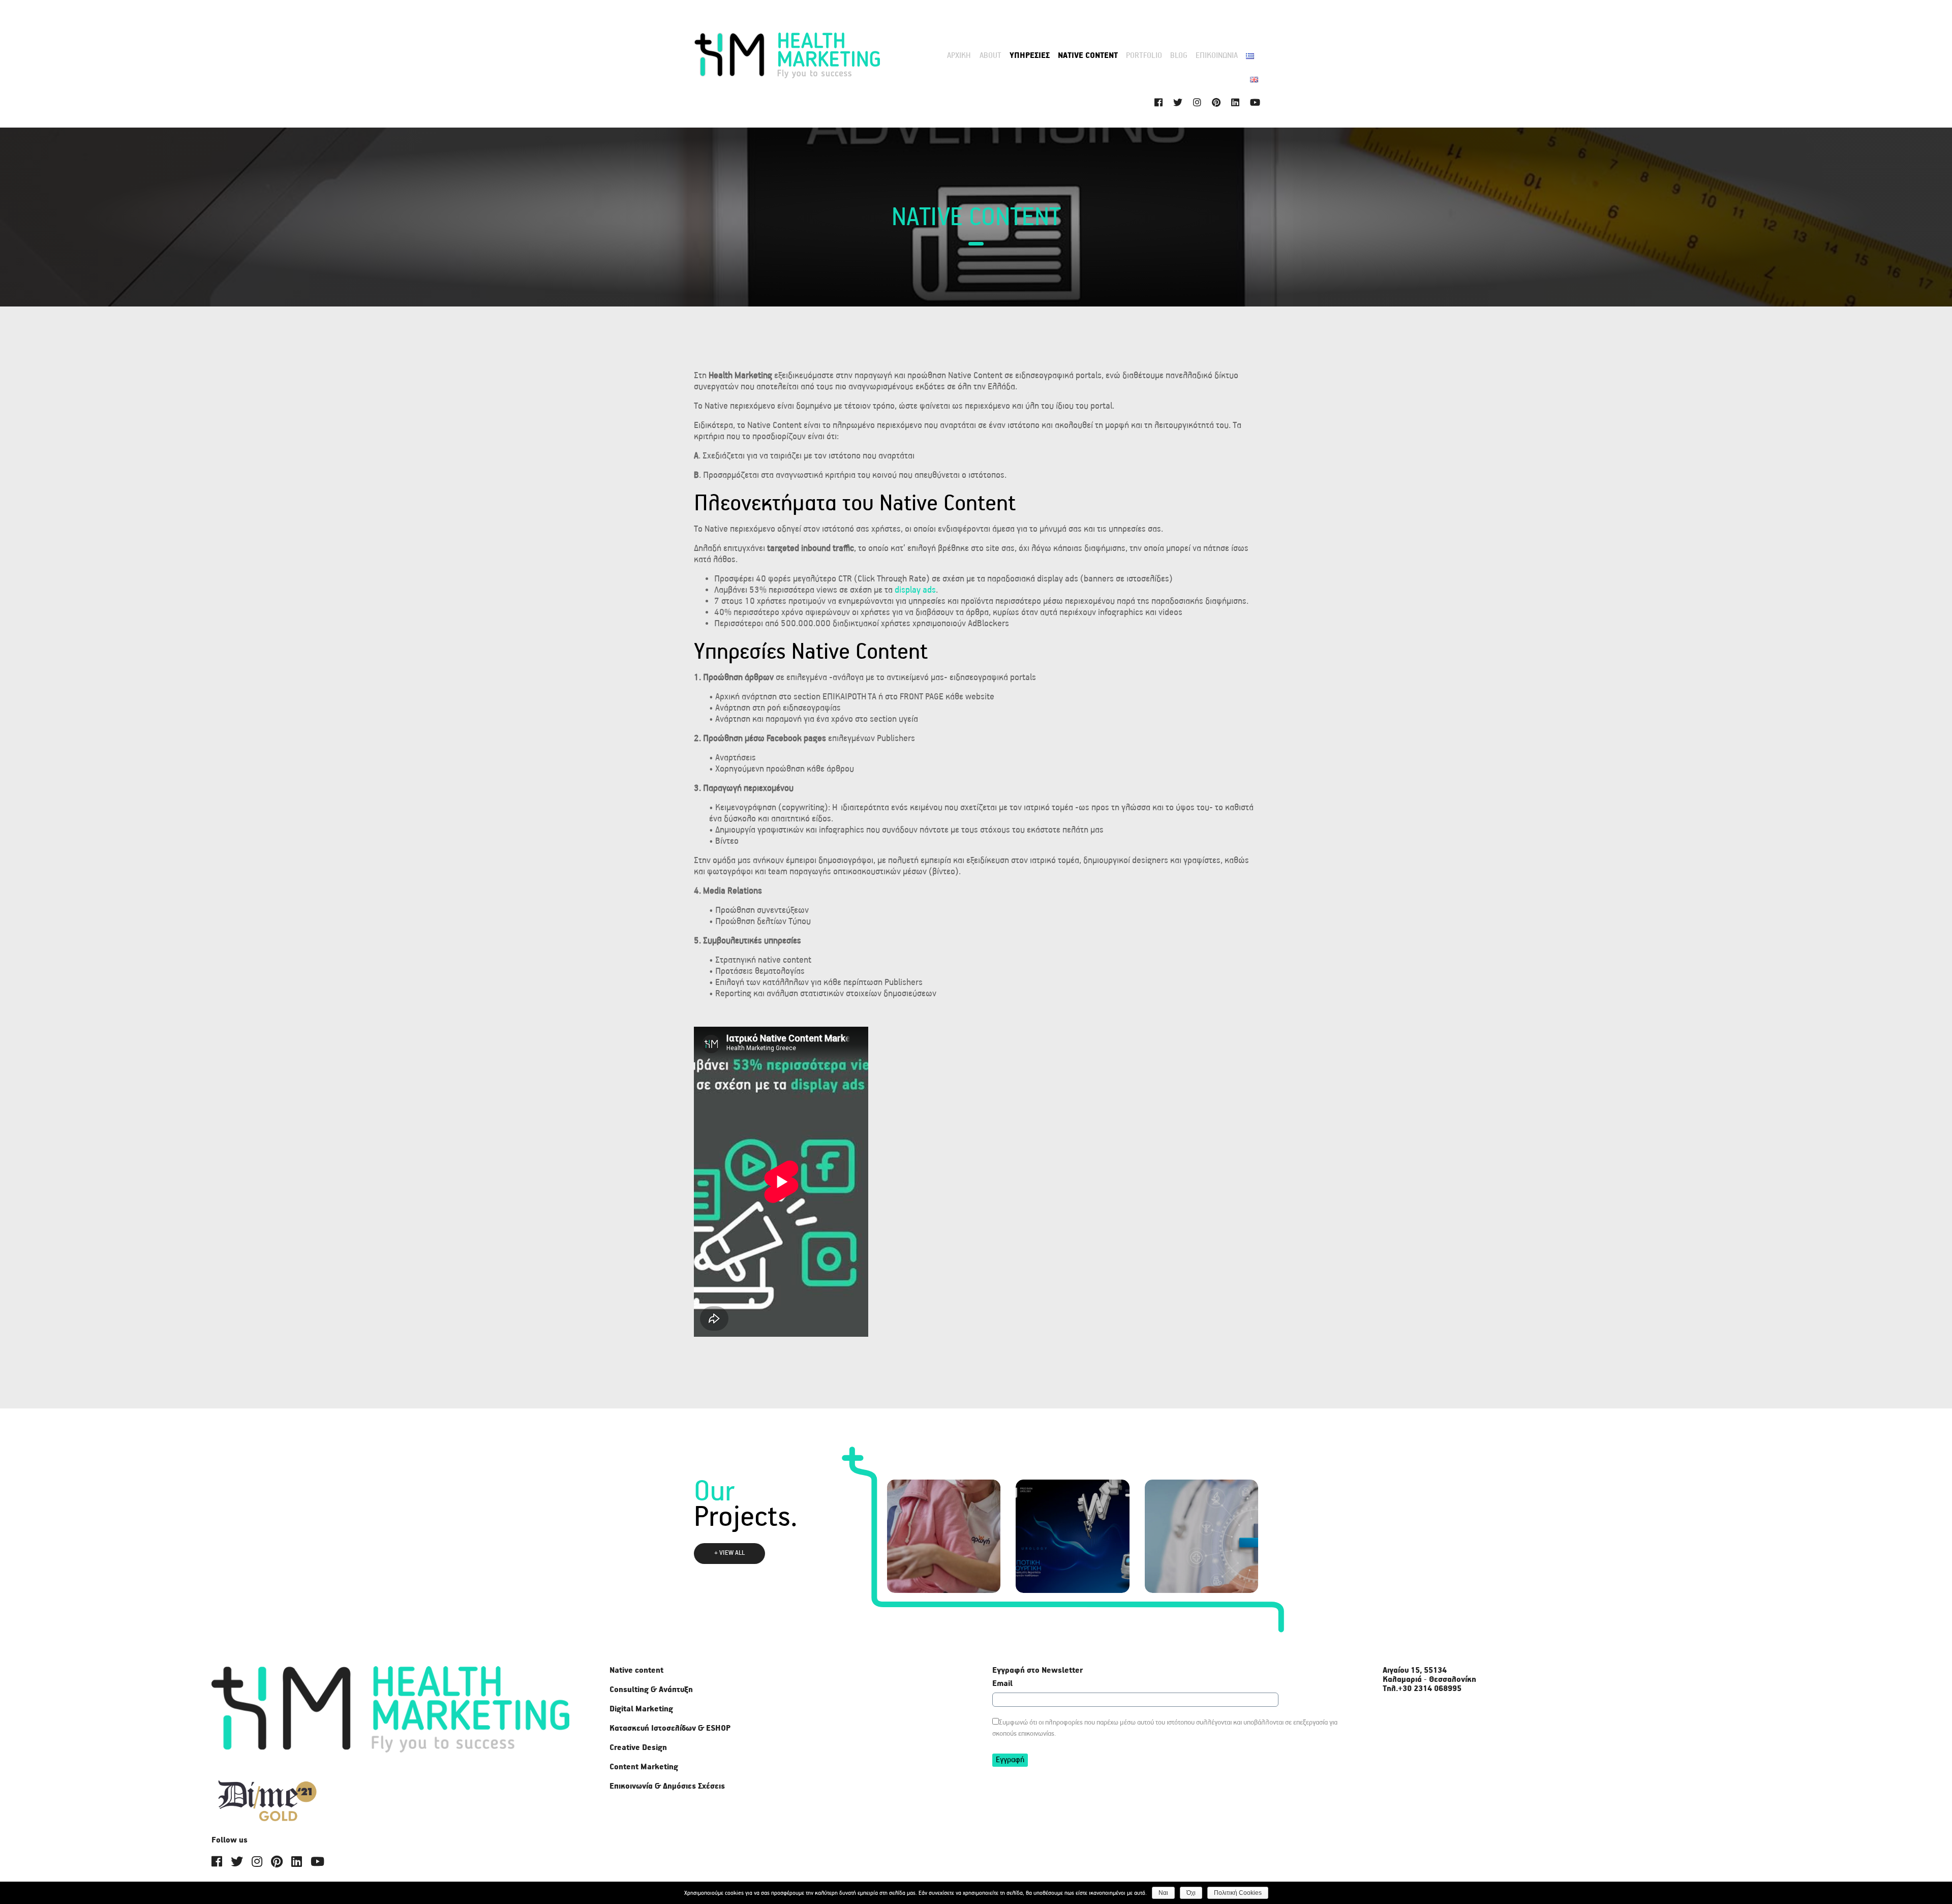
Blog (1179, 56)
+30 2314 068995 (1430, 1689)
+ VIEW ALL (729, 1553)
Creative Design (638, 1748)
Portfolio (1144, 56)
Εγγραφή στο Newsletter (1038, 1671)
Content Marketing (644, 1767)
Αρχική (959, 56)
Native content (1088, 56)
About (990, 56)
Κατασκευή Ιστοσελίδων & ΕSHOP (670, 1729)
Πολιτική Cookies (1238, 1893)
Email (1002, 1684)
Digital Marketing (641, 1709)
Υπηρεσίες (1030, 56)
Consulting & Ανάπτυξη (651, 1690)
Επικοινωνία (1217, 56)
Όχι (1191, 1893)
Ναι (1163, 1893)
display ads (915, 590)
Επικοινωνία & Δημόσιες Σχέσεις (667, 1787)
